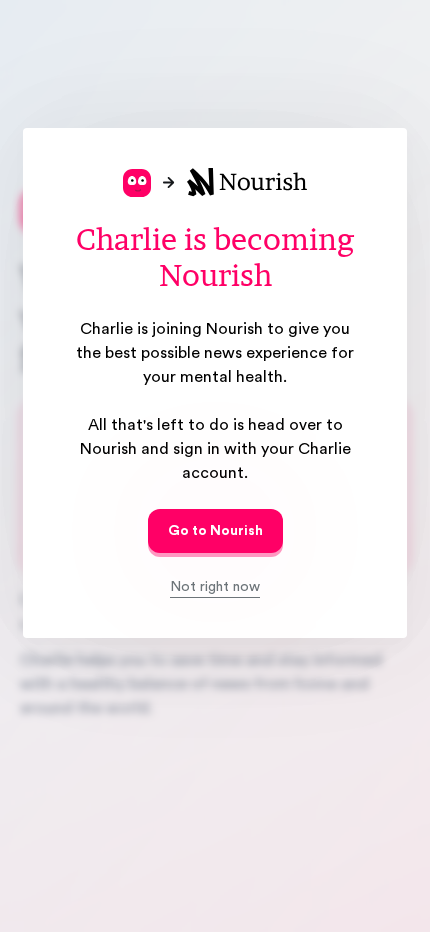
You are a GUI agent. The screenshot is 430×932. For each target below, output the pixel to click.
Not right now (215, 587)
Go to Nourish (215, 531)
